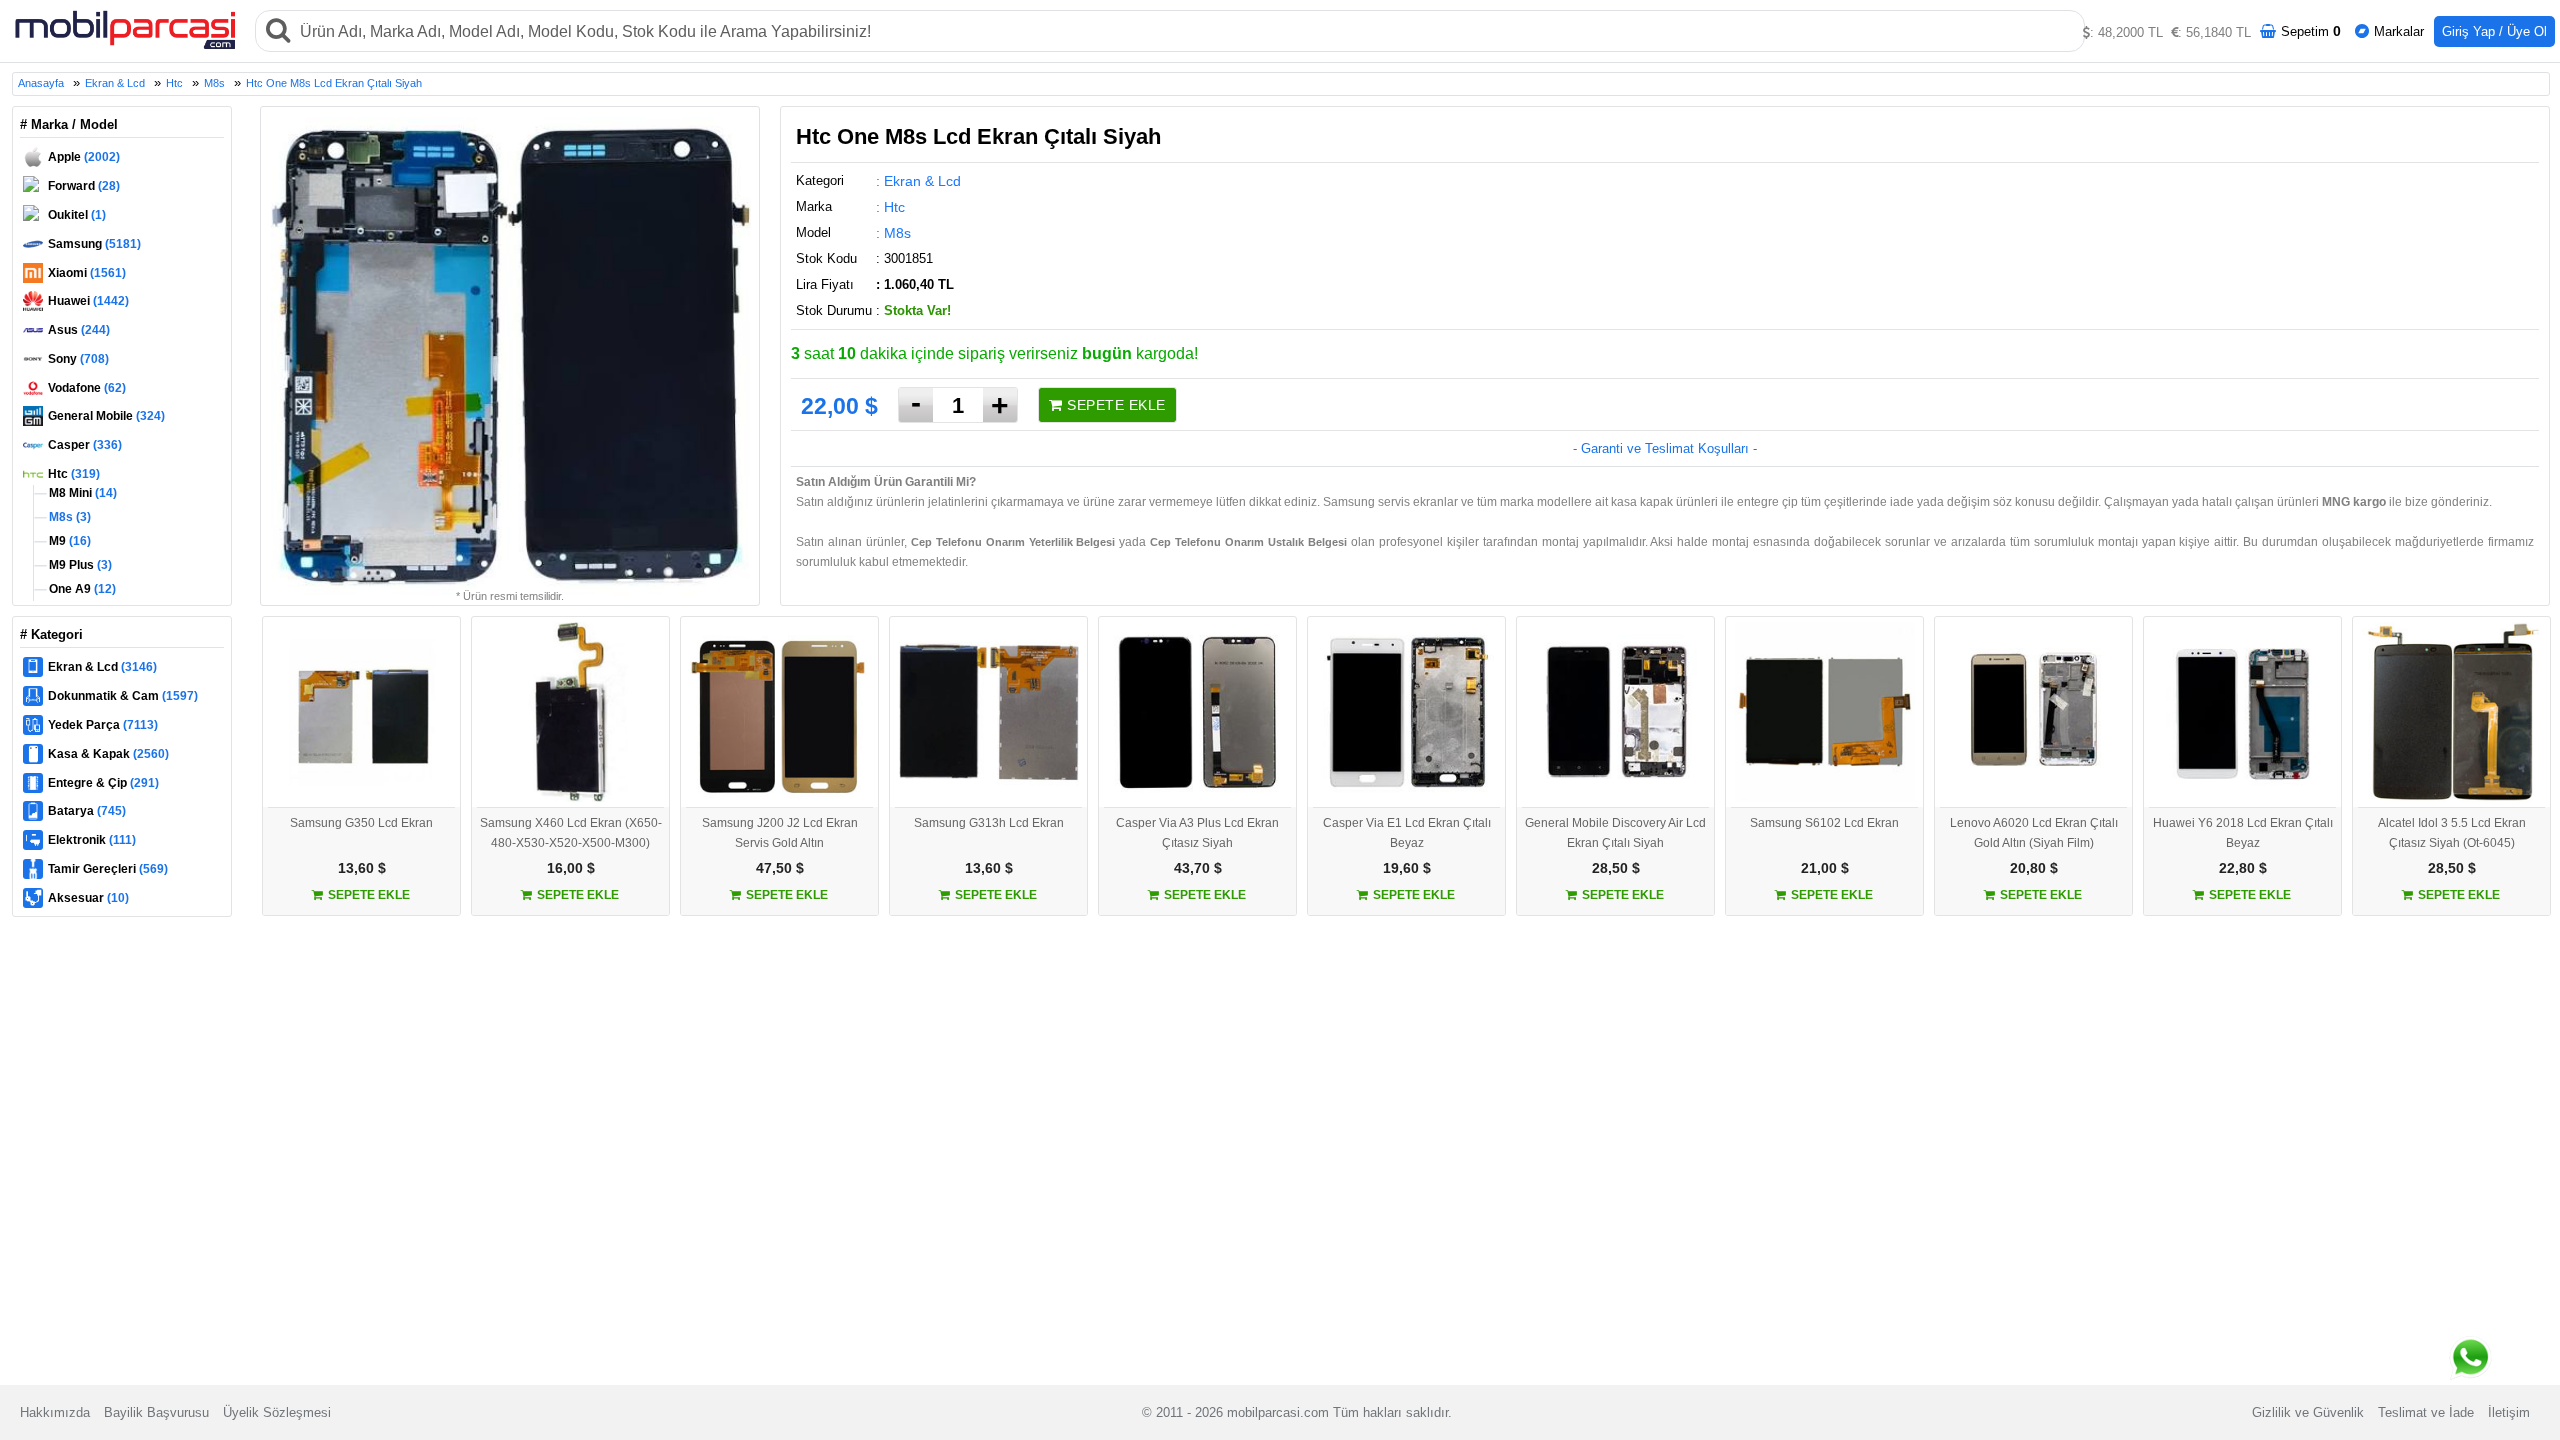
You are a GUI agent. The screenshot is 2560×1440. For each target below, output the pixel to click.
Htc (174, 83)
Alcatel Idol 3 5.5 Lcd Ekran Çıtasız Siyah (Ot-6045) (2452, 833)
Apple (84, 157)
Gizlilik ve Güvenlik (2308, 1412)
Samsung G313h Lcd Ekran (989, 823)
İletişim (2509, 1412)
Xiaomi (87, 273)
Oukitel (77, 215)
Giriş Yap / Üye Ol (2494, 31)
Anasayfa (41, 83)
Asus (79, 330)
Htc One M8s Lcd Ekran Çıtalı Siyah (334, 83)
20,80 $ (2034, 868)
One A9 (81, 589)
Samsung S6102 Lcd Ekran (1824, 823)
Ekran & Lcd (115, 83)
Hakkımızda (55, 1412)
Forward (84, 186)
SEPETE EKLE (1114, 405)
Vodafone (87, 388)
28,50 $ (1616, 868)
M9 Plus (79, 565)
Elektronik (92, 840)
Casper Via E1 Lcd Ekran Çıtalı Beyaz (1407, 833)
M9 (68, 541)
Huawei (88, 301)
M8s (214, 83)
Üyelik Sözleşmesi (277, 1412)
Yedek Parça (103, 725)
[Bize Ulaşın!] (2470, 1352)
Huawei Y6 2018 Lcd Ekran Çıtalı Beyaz (2243, 833)
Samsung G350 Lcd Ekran (361, 823)
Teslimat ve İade (2426, 1412)
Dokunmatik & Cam (123, 696)
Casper (85, 445)
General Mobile (106, 416)
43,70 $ (1198, 868)
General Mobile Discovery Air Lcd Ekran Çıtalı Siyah (1615, 833)
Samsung (94, 244)
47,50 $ (780, 868)
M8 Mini (81, 493)
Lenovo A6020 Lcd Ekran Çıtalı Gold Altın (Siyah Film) (2034, 833)
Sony (78, 359)
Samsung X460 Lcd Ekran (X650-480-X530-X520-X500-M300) (571, 833)
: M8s (893, 233)
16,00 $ (571, 868)
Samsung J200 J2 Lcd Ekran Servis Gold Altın (780, 833)
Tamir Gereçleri (108, 869)
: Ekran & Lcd (918, 181)
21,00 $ (1825, 868)
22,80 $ (2243, 868)
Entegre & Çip (103, 783)
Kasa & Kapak (108, 754)
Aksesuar (88, 898)
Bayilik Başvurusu (156, 1412)
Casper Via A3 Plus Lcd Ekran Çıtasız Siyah (1197, 833)
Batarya (87, 811)
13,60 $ (362, 868)
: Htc (890, 207)
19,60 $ (1407, 868)
